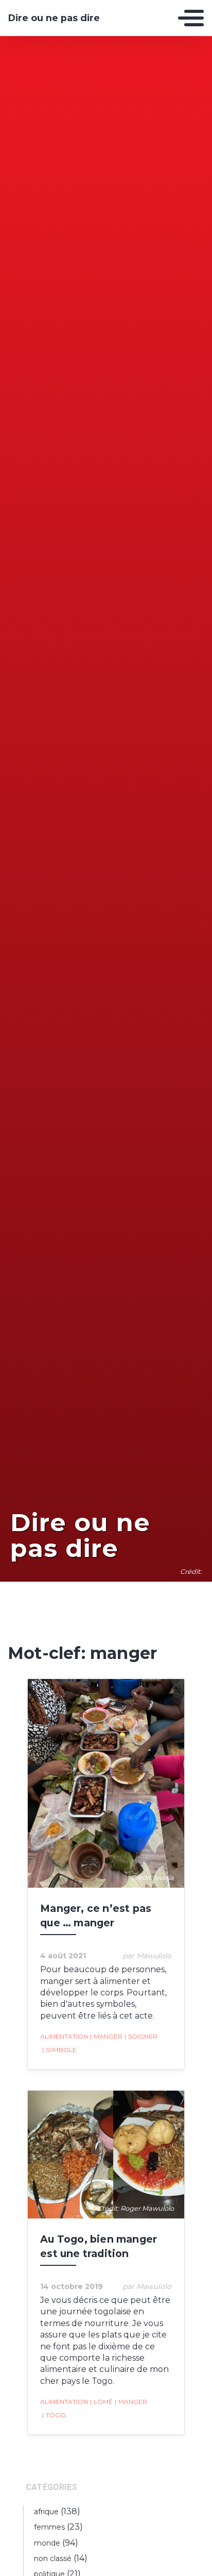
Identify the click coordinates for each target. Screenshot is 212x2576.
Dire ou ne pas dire (54, 18)
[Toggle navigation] (191, 18)
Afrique (46, 2512)
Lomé (101, 2402)
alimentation (64, 2036)
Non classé (53, 2558)
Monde (47, 2543)
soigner (141, 2036)
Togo (54, 2415)
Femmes (49, 2527)
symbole (59, 2050)
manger (106, 2036)
